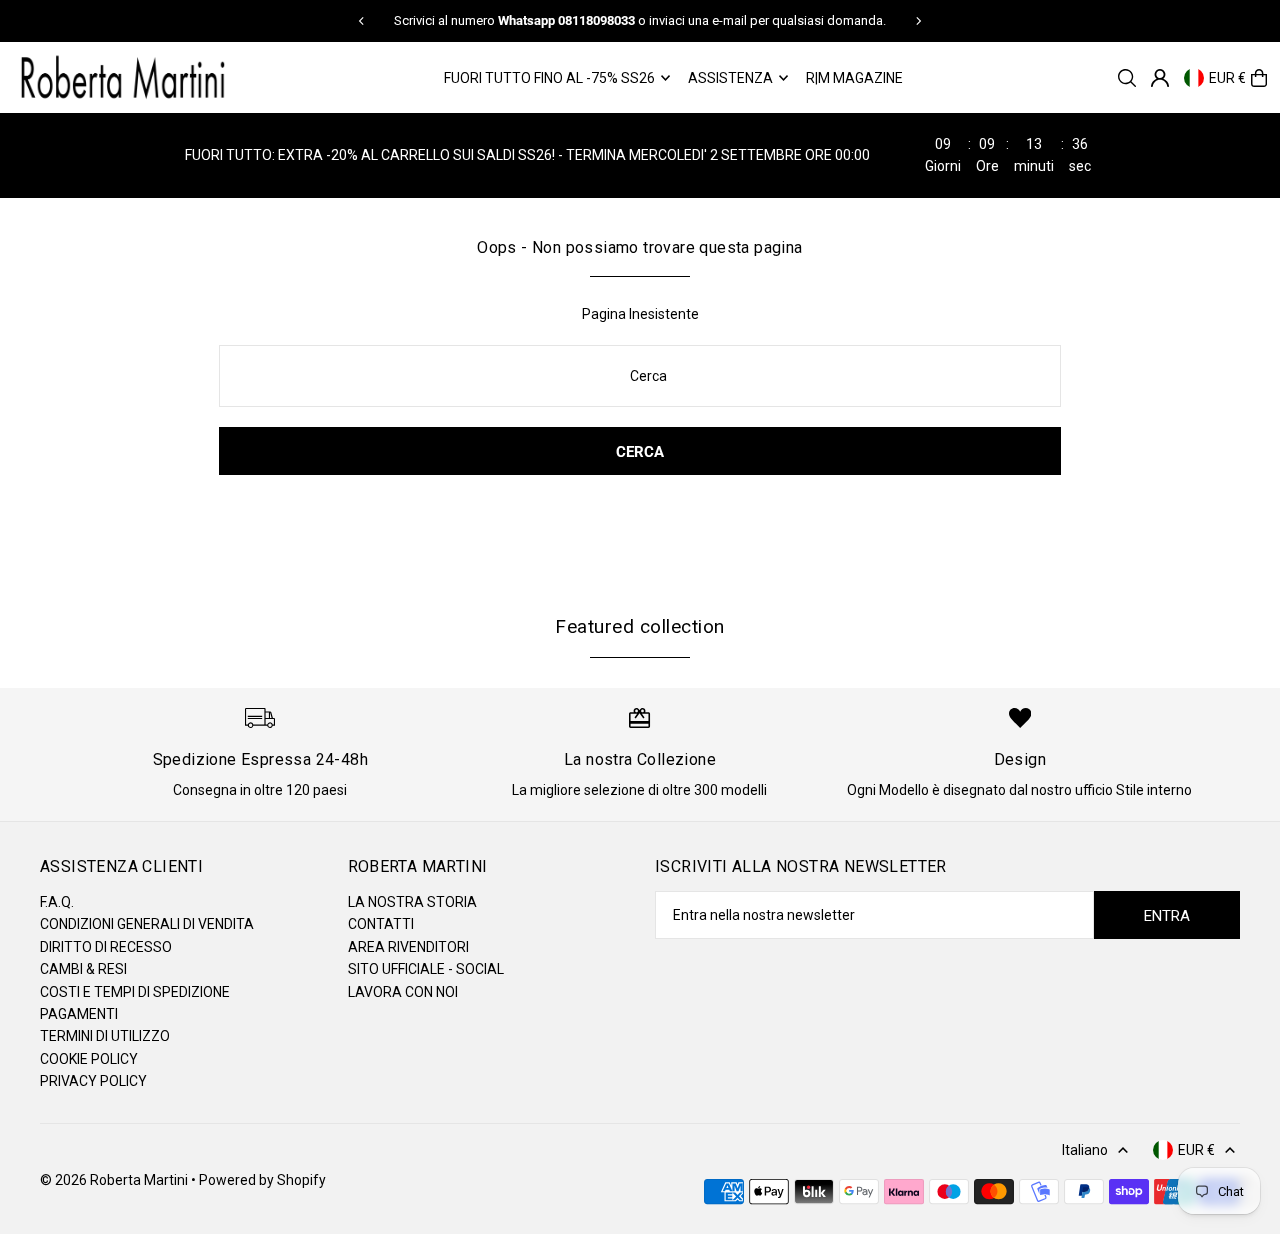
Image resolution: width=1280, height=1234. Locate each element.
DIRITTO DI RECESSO (106, 947)
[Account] (1160, 78)
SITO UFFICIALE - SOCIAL (426, 969)
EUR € (1227, 78)
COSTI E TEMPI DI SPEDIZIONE (135, 992)
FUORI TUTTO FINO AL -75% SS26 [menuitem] (549, 78)
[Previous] (362, 21)
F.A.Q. (57, 902)
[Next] (918, 21)
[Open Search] (1127, 78)
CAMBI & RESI (83, 969)
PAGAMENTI (79, 1014)
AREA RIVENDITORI (408, 947)
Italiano (1085, 1150)
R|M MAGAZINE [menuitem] (854, 78)
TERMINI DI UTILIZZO (105, 1036)
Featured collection (639, 626)
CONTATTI (381, 924)
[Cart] (1259, 78)
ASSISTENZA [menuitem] (730, 78)
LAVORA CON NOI (403, 992)
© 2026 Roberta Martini (115, 1180)
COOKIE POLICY (89, 1059)
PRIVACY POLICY (93, 1081)
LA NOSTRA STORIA (412, 902)
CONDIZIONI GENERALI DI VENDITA (147, 924)
